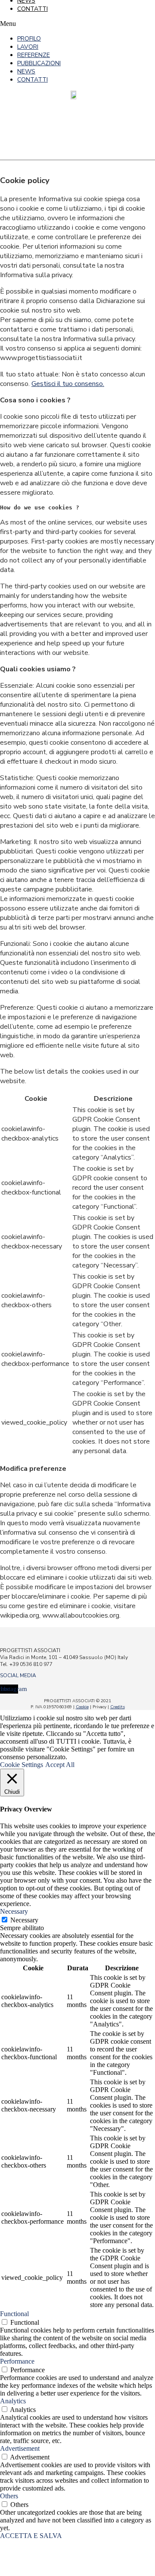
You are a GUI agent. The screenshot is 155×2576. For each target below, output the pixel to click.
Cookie (82, 1707)
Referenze (34, 55)
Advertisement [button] (20, 2448)
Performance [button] (17, 2361)
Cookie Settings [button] (22, 1765)
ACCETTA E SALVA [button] (31, 2536)
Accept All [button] (60, 1765)
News (26, 71)
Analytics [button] (13, 2401)
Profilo (29, 39)
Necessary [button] (14, 1911)
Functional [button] (14, 2314)
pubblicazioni (39, 63)
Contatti (33, 9)
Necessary (24, 1920)
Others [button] (9, 2496)
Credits (118, 1707)
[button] (39, 24)
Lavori (28, 47)
